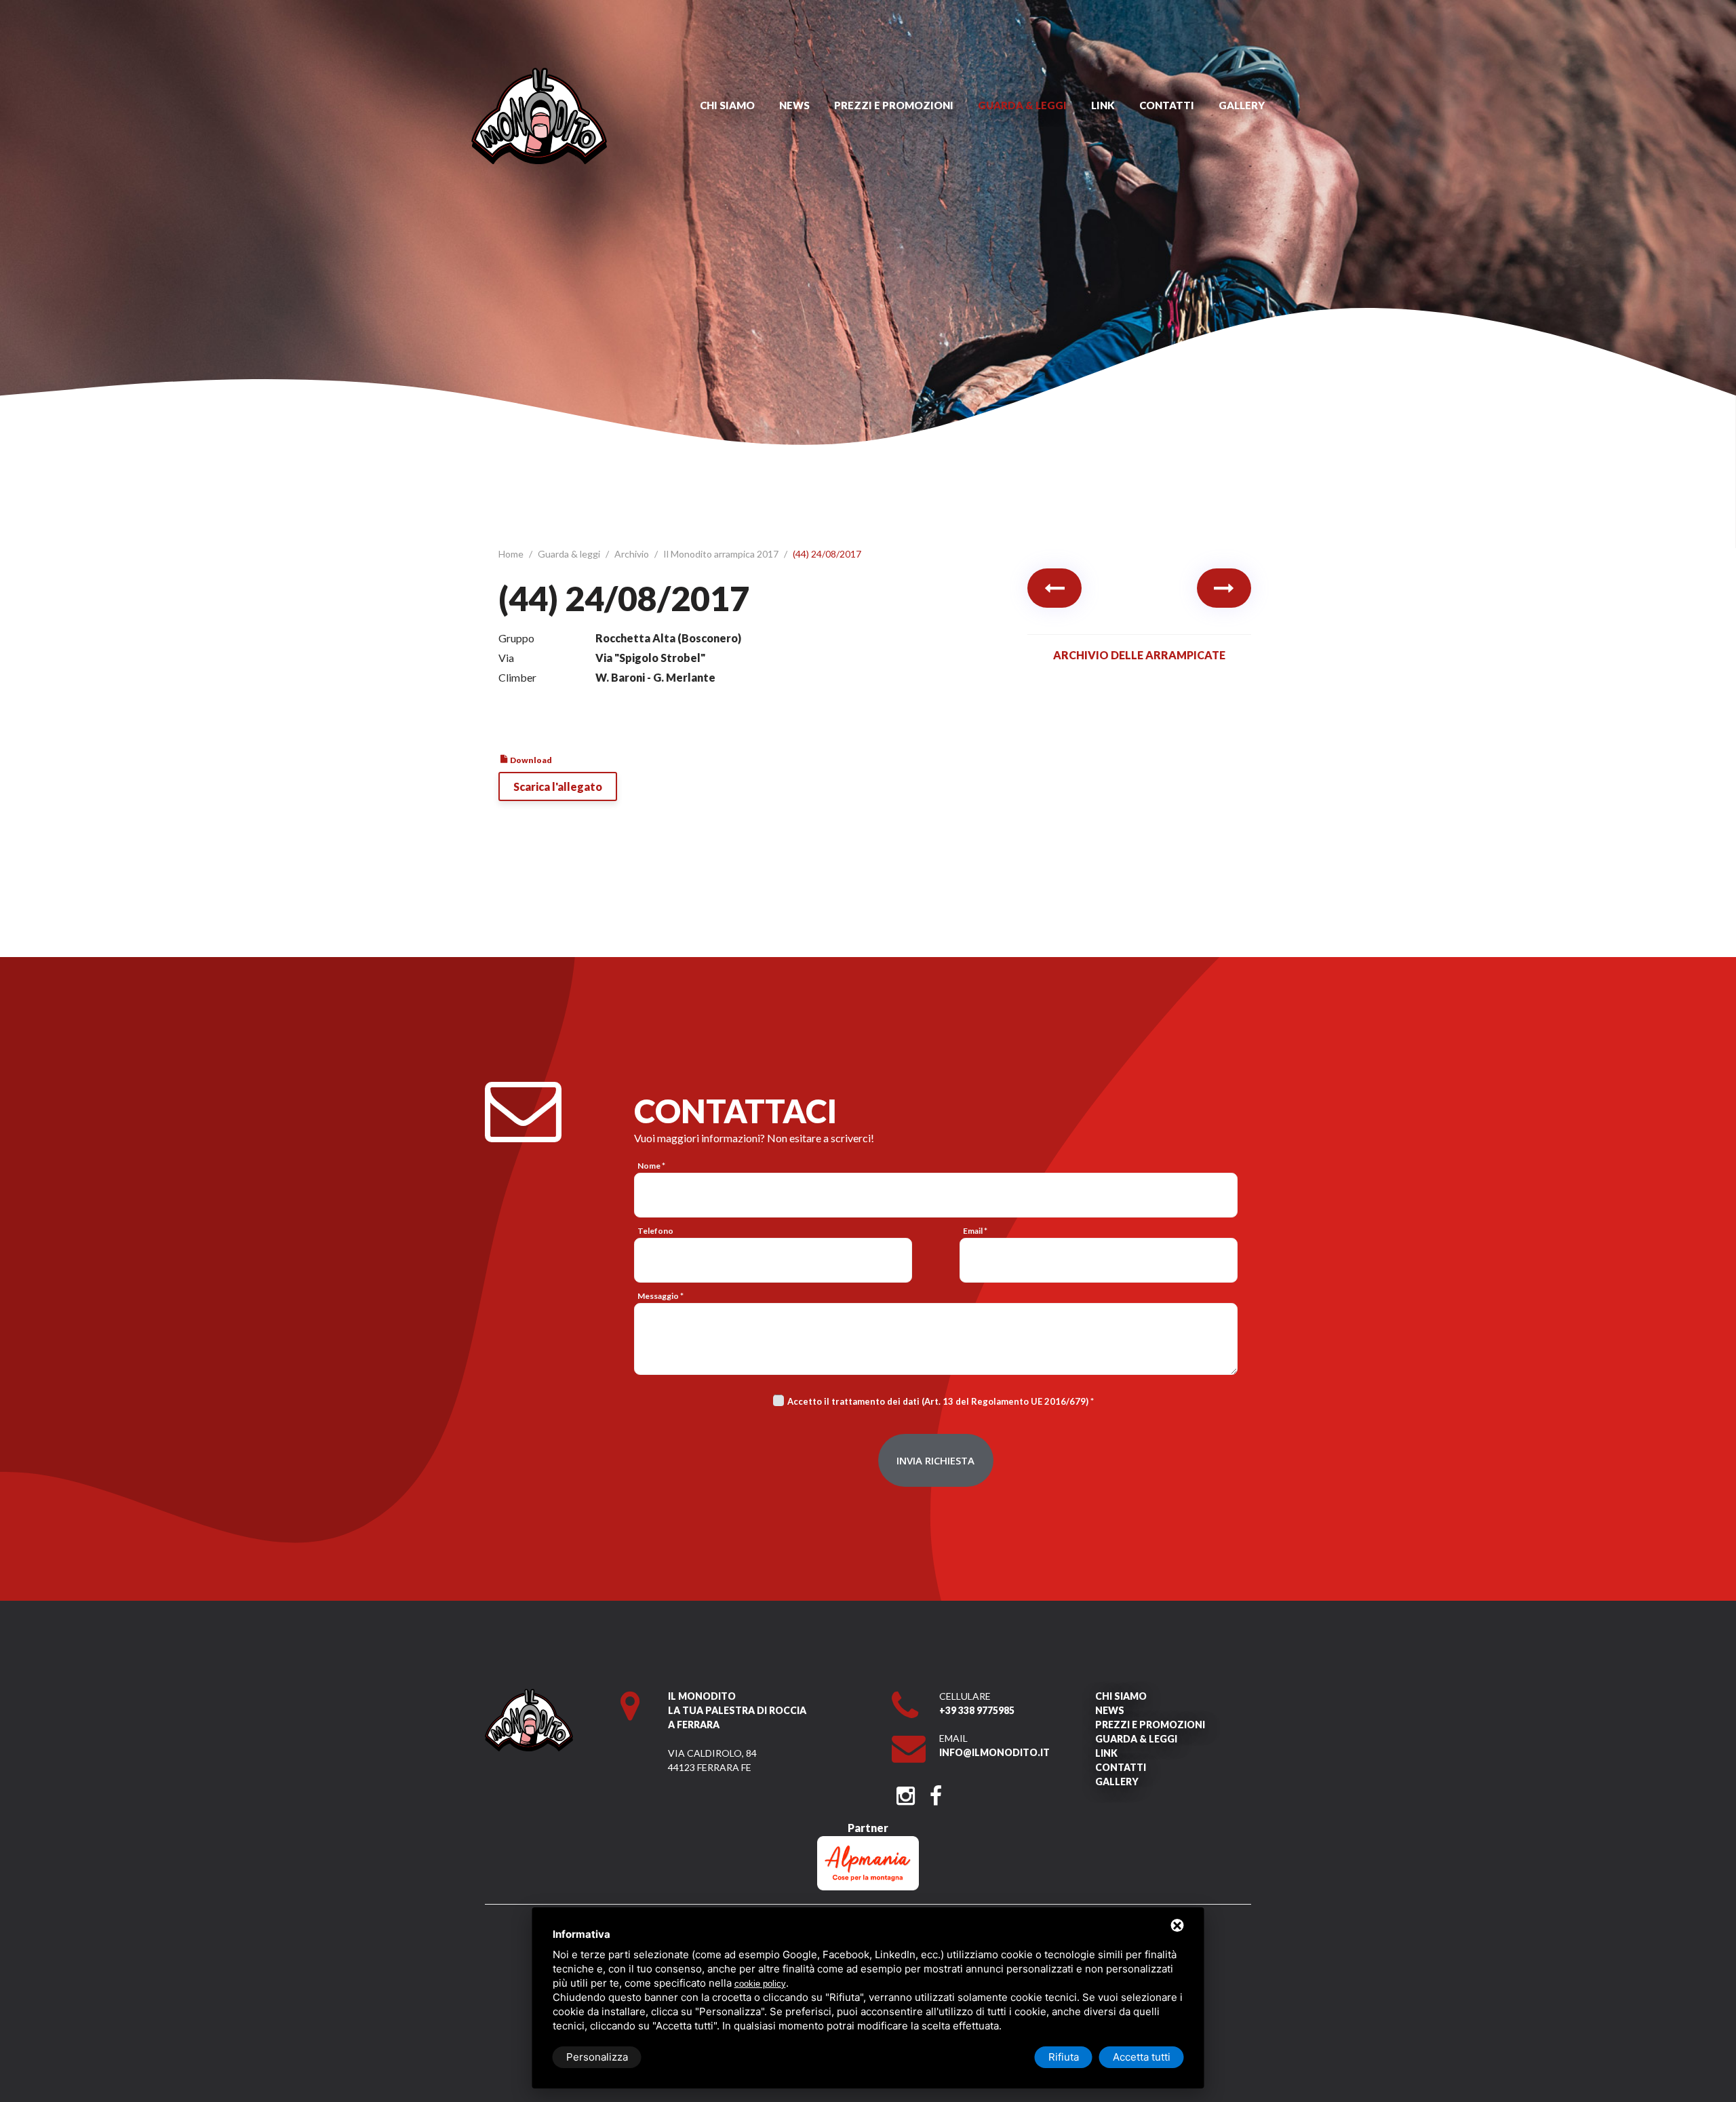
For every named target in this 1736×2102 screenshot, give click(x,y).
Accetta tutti (1142, 2057)
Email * (975, 1231)
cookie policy (760, 1984)
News (794, 105)
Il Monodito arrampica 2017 (722, 554)
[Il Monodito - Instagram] (906, 1792)
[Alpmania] (868, 1843)
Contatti (1167, 105)
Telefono (655, 1231)
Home (512, 554)
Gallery (1242, 105)
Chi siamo (727, 105)
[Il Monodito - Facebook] (935, 1792)
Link (1103, 105)
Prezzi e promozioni (894, 105)
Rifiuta (1064, 2057)
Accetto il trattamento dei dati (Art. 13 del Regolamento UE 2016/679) (938, 1401)
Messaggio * (660, 1296)
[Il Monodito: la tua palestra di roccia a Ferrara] (539, 74)
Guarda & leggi (1022, 105)
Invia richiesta (935, 1460)
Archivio (633, 554)
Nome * (651, 1166)
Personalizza (597, 2057)
